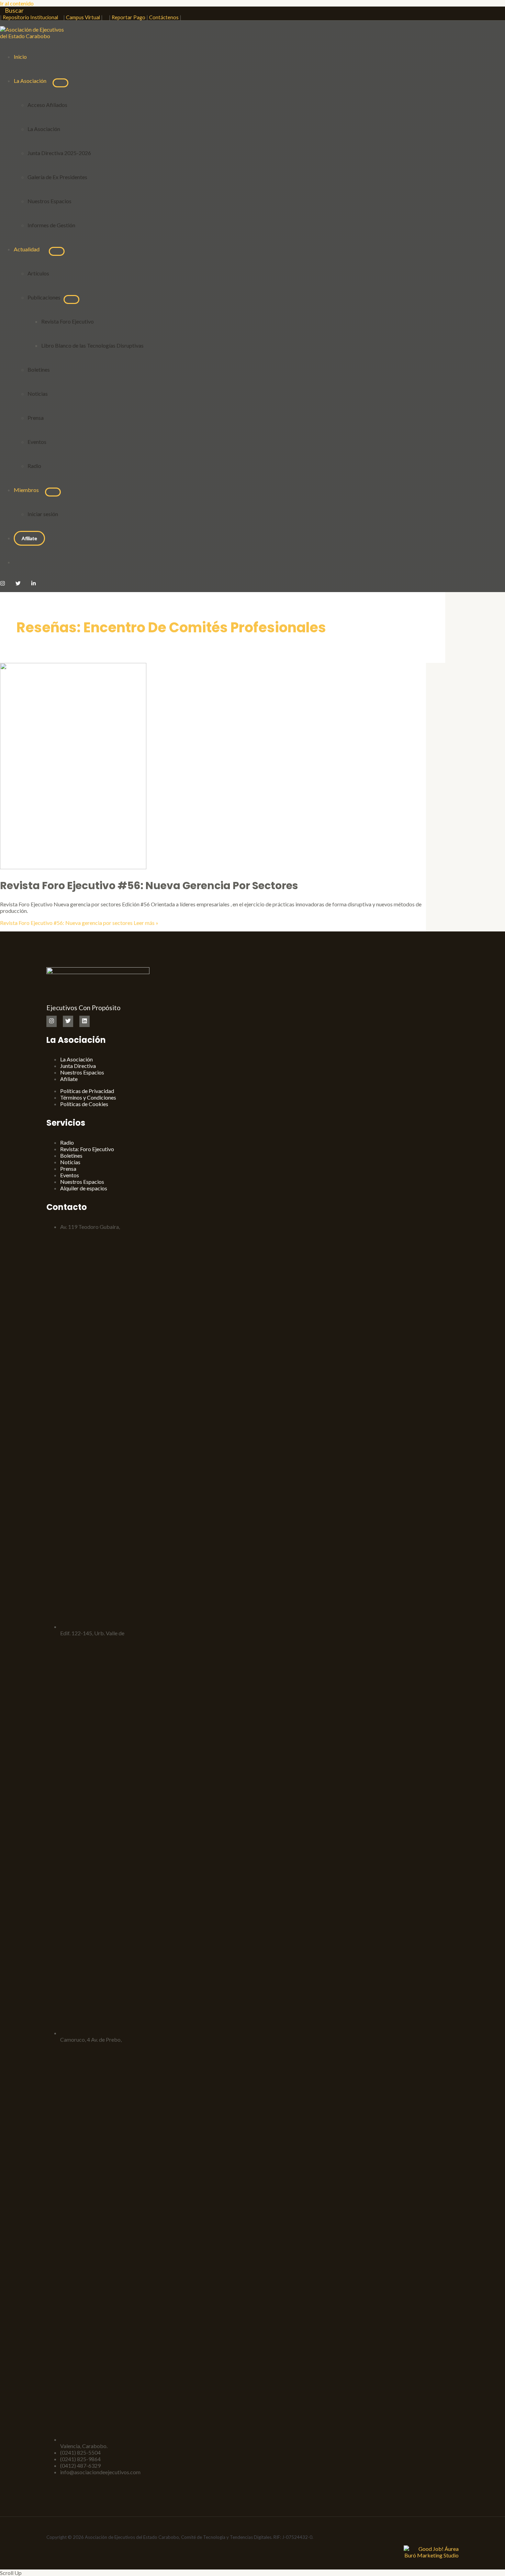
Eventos (37, 442)
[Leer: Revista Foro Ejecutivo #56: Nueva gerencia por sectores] (73, 867)
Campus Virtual (83, 17)
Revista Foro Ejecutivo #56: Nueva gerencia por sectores (149, 886)
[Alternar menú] (60, 83)
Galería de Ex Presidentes (57, 177)
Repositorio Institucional (32, 17)
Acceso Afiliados (47, 105)
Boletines (39, 369)
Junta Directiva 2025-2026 (59, 153)
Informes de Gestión (51, 225)
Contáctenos (164, 17)
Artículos (38, 273)
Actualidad (28, 249)
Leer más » (79, 923)
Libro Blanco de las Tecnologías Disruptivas (93, 345)
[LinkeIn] (33, 584)
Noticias (38, 394)
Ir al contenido (17, 3)
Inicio (20, 57)
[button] (12, 10)
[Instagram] (3, 584)
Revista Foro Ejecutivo (68, 321)
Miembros (26, 490)
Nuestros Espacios (49, 201)
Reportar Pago (128, 17)
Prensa (36, 418)
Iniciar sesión (43, 514)
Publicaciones (46, 297)
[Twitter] (18, 584)
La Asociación (30, 81)
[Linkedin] (85, 1021)
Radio (34, 466)
